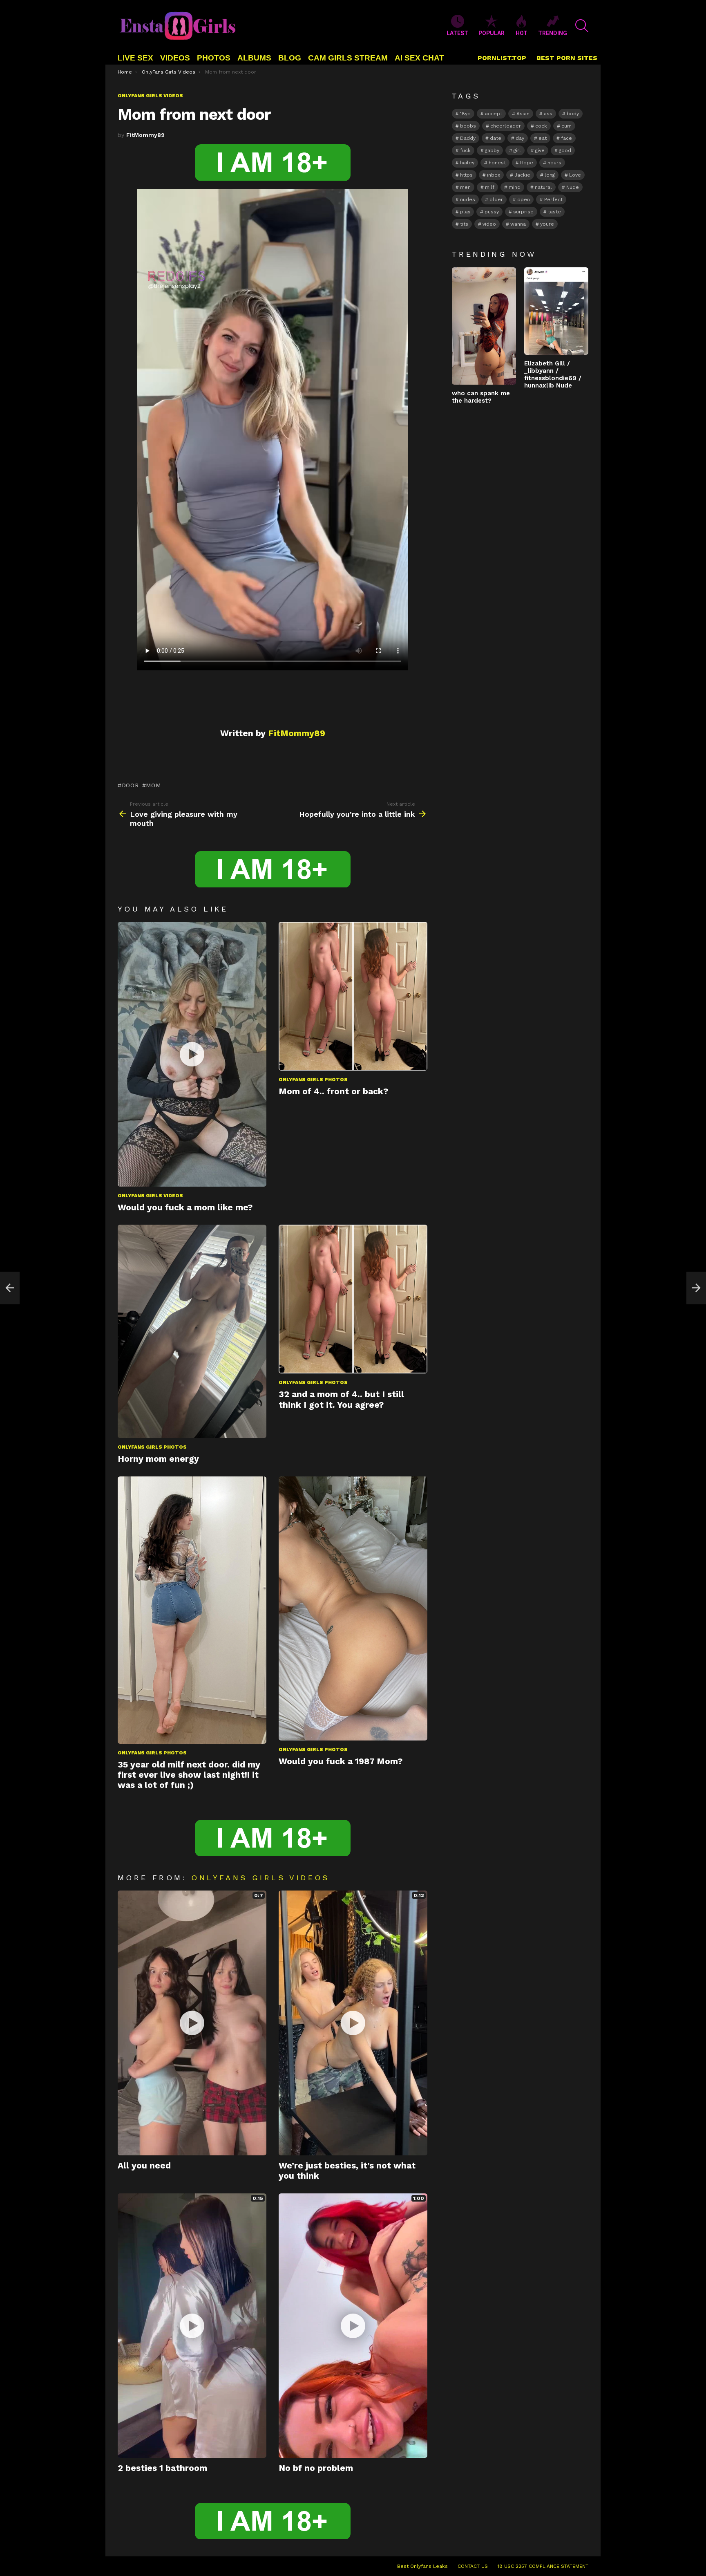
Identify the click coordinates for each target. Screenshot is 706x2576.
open (524, 199)
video (489, 224)
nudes (468, 199)
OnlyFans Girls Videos (150, 1196)
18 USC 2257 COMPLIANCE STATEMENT (543, 2566)
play (465, 212)
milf (490, 187)
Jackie (522, 175)
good (565, 150)
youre (547, 224)
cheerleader (506, 126)
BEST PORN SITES (567, 58)
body (573, 114)
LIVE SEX (135, 58)
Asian (523, 114)
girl (517, 150)
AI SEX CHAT (419, 58)
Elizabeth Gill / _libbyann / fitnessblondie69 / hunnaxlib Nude (553, 374)
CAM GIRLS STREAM (348, 58)
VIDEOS (175, 58)
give (540, 150)
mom (153, 785)
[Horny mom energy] (192, 1331)
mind (515, 187)
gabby (492, 150)
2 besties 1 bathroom (162, 2468)
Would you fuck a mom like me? (185, 1207)
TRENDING (553, 33)
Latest (457, 33)
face (566, 138)
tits (464, 224)
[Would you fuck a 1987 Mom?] (353, 1609)
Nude (573, 187)
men (465, 187)
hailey (467, 163)
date (496, 138)
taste (554, 212)
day (520, 138)
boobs (468, 126)
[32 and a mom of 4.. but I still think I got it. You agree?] (353, 1299)
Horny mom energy (158, 1459)
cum (566, 126)
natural (543, 187)
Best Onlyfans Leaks (422, 2566)
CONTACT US (473, 2566)
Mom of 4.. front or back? (333, 1091)
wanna (518, 224)
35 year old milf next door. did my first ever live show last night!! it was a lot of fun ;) (189, 1775)
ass (548, 114)
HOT (522, 33)
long (550, 175)
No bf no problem (316, 2468)
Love (575, 175)
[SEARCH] (582, 26)
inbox (494, 175)
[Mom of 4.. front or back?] (353, 996)
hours (554, 163)
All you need (144, 2165)
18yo (465, 114)
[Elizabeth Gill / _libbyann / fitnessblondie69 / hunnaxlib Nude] (556, 311)
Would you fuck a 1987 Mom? (341, 1761)
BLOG (290, 58)
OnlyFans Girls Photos (313, 1080)
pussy (492, 212)
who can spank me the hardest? (481, 397)
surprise (523, 212)
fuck (465, 150)
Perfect (553, 199)
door (130, 785)
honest (497, 163)
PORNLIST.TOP (502, 58)
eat (543, 138)
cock (541, 126)
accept (494, 114)
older (496, 199)
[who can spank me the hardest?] (484, 326)
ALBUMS (254, 58)
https (466, 175)
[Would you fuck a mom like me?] (192, 1054)
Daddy (468, 138)
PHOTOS (214, 58)
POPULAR (492, 33)
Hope (527, 163)
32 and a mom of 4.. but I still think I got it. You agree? (341, 1399)
